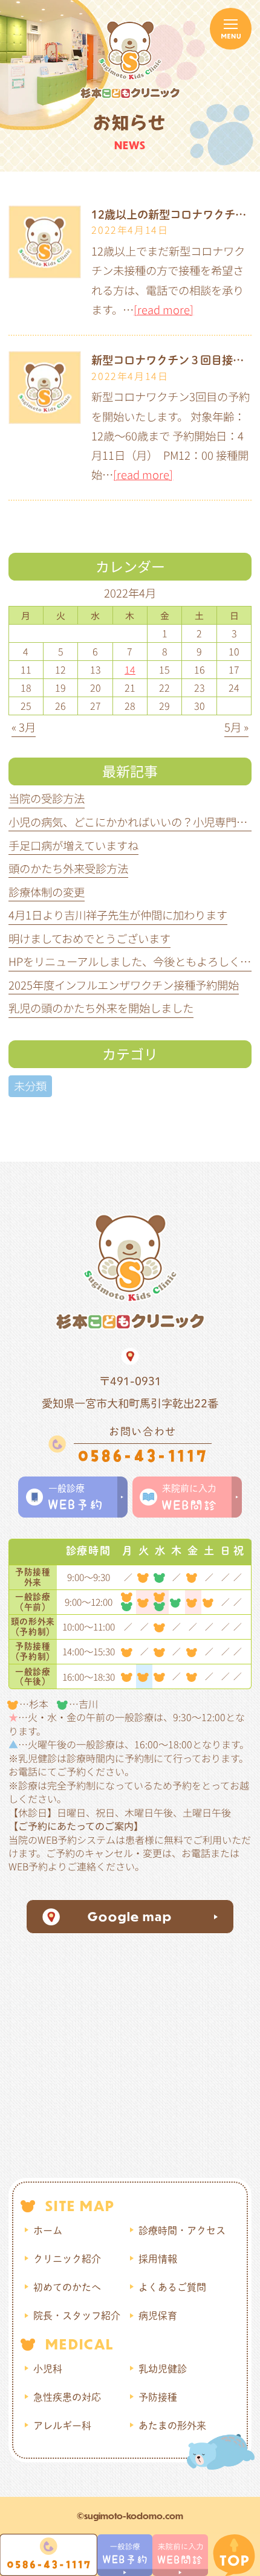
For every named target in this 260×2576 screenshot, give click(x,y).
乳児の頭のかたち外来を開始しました (101, 1008)
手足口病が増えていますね (73, 845)
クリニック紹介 (67, 2259)
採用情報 (158, 2259)
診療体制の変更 (47, 892)
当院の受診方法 (47, 798)
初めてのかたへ (67, 2287)
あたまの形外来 (172, 2426)
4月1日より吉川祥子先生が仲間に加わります (118, 915)
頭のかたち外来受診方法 (68, 868)
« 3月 (24, 727)
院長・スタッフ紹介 (77, 2316)
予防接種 (158, 2397)
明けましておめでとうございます (89, 938)
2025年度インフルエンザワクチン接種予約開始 (124, 985)
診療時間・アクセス (182, 2230)
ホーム (48, 2230)
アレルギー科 (62, 2426)
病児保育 (158, 2316)
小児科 (48, 2369)
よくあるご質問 (172, 2287)
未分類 (30, 1086)
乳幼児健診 (163, 2369)
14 (130, 669)
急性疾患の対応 (67, 2397)
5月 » (236, 727)
